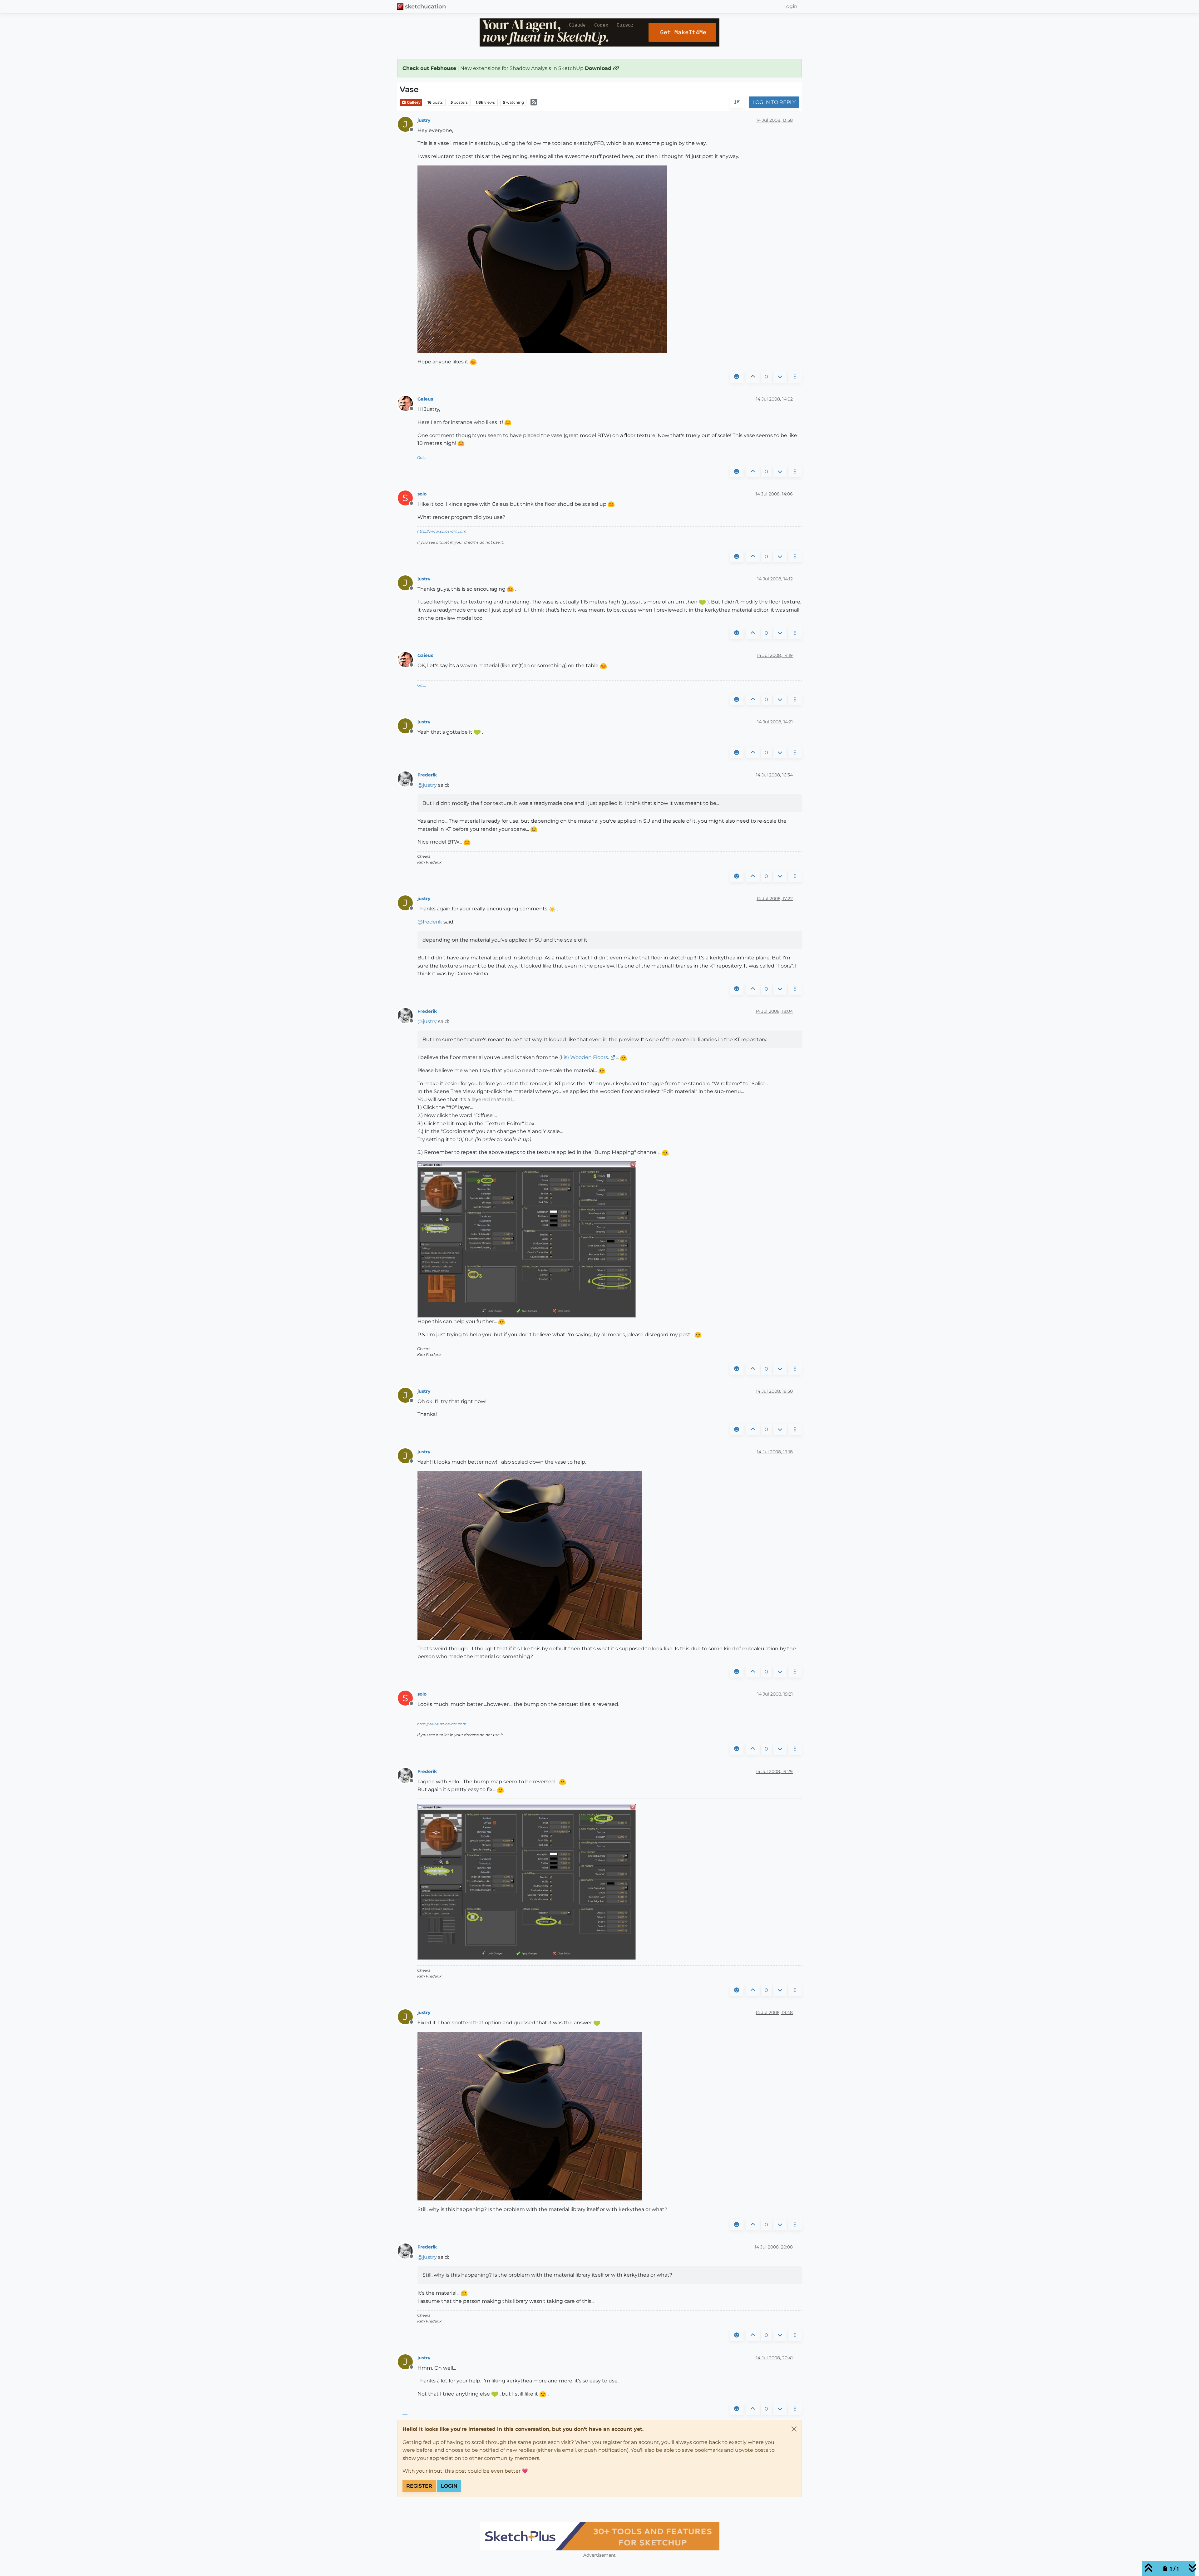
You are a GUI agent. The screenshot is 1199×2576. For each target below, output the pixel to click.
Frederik (427, 775)
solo (422, 494)
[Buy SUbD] (599, 2536)
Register (419, 2486)
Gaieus (425, 399)
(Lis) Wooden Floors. (584, 1057)
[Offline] (408, 403)
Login (449, 2486)
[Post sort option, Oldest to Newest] (737, 103)
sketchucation (425, 6)
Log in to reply (774, 103)
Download (599, 68)
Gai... (422, 458)
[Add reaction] (737, 377)
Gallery (413, 102)
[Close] (794, 2429)
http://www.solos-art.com (442, 531)
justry (424, 120)
